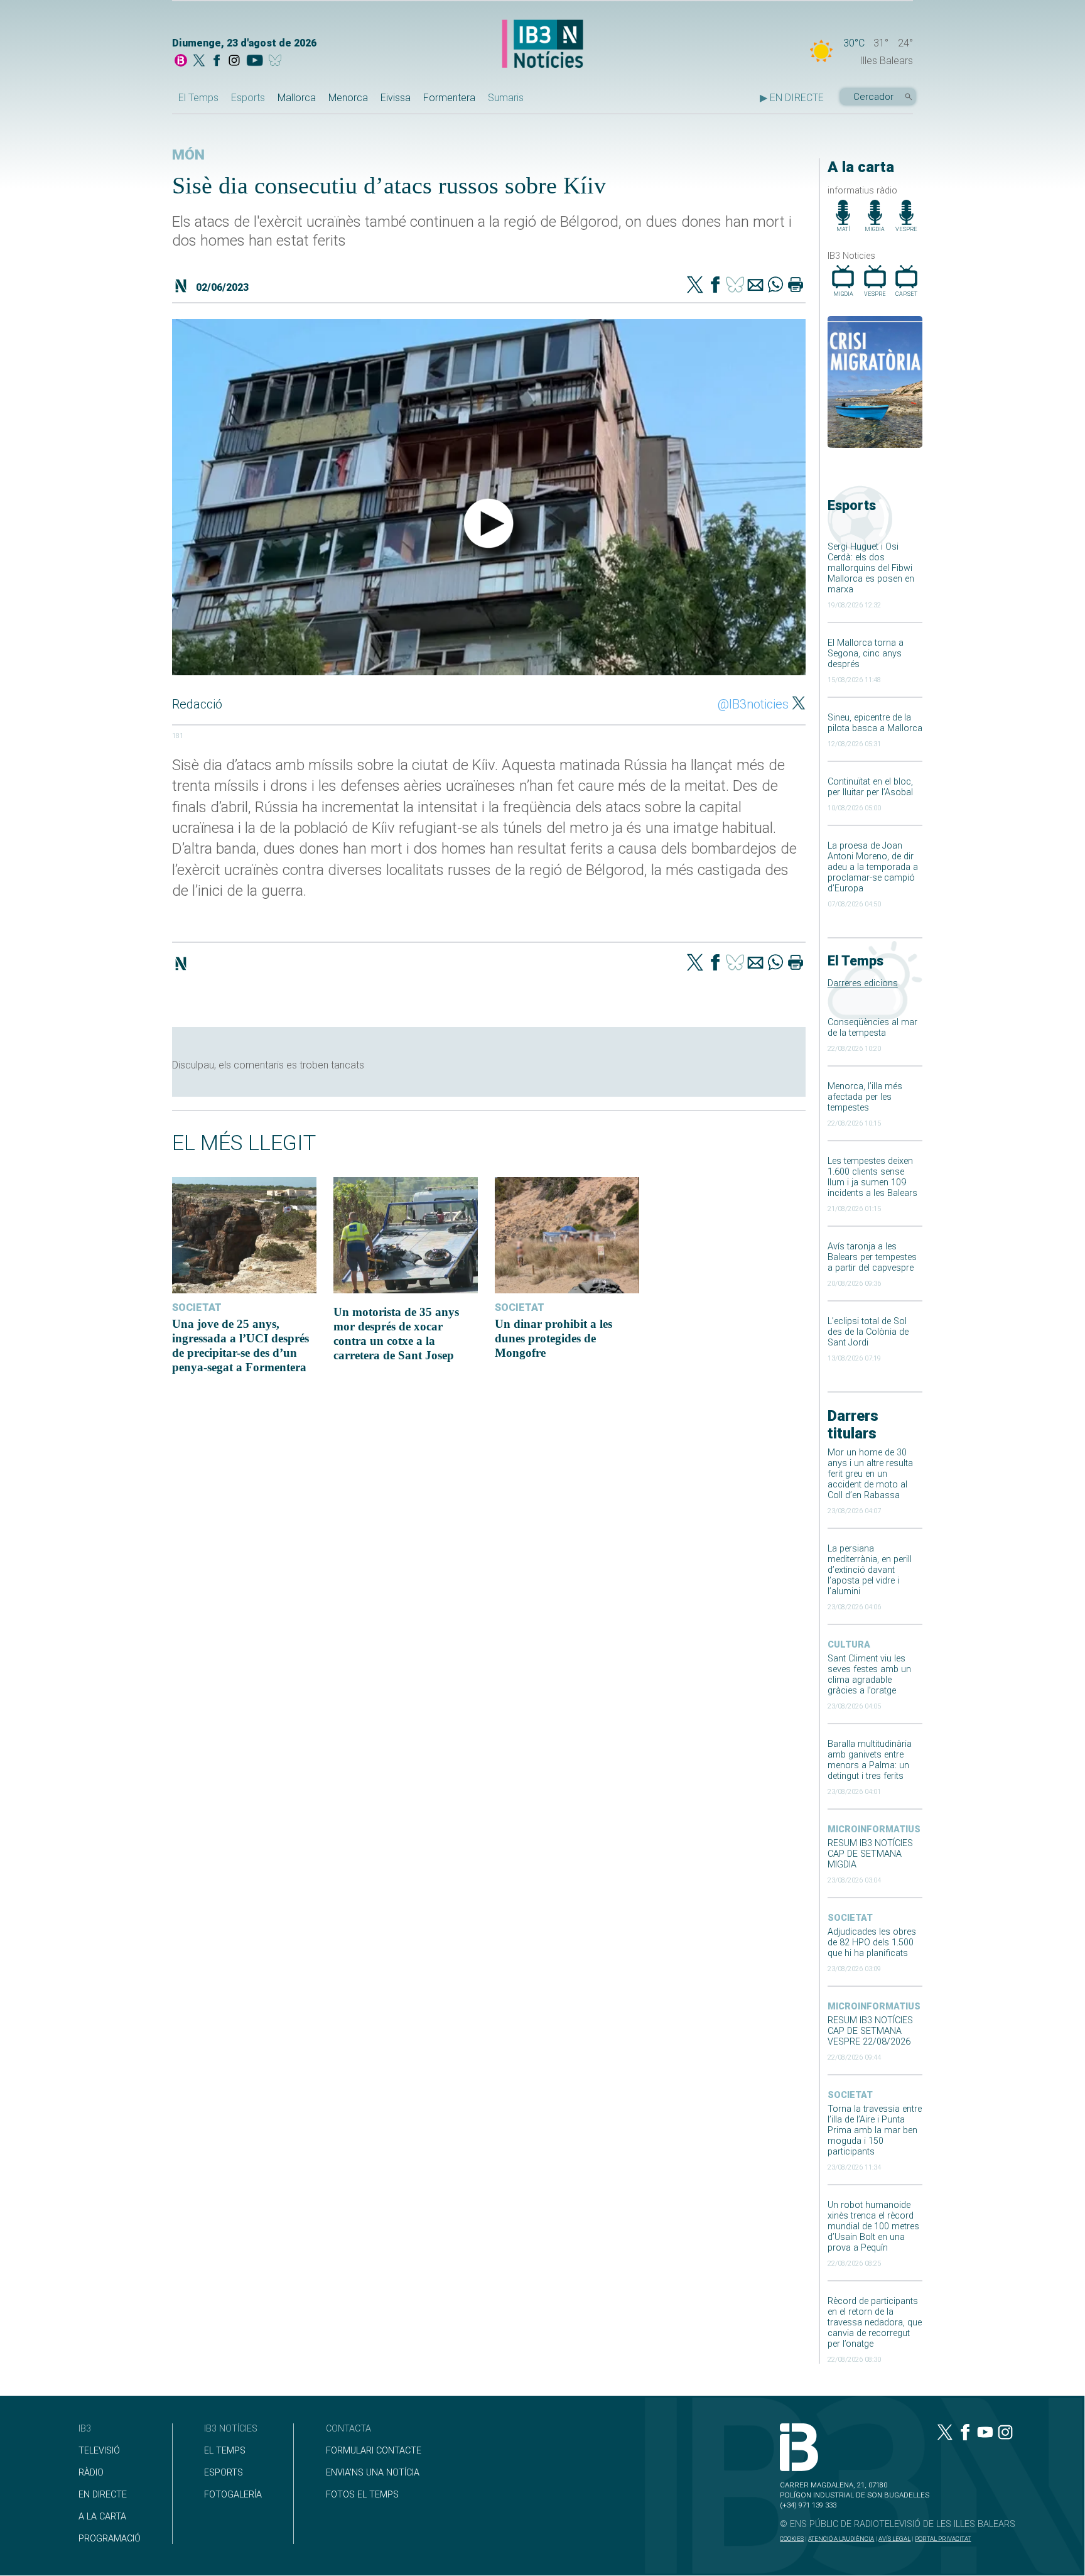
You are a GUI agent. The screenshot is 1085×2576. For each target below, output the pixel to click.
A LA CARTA (102, 2517)
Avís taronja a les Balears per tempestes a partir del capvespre (872, 1257)
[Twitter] (695, 286)
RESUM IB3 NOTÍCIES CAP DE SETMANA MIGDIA (870, 1854)
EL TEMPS (225, 2451)
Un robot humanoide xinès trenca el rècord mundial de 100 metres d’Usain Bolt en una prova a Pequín (873, 2226)
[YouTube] (255, 62)
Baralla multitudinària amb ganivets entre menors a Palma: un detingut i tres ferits (870, 1760)
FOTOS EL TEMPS (362, 2495)
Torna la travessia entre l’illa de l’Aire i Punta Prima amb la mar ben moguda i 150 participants (875, 2130)
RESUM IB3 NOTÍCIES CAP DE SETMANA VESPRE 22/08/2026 (870, 2031)
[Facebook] (217, 62)
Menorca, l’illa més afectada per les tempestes (865, 1097)
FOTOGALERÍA (233, 2495)
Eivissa (396, 98)
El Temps (198, 98)
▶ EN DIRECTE (792, 98)
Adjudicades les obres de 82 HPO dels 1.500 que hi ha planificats (872, 1943)
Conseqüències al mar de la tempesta (872, 1028)
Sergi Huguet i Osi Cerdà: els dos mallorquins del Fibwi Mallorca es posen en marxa (871, 568)
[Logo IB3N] (542, 45)
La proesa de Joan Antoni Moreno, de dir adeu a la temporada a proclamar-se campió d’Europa (873, 867)
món (188, 155)
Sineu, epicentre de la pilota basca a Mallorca (875, 723)
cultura (849, 1645)
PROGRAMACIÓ (110, 2539)
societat (850, 1918)
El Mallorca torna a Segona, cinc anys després (866, 654)
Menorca (348, 98)
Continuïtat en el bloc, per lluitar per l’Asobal (870, 787)
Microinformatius (874, 1829)
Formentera (449, 98)
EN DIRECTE (103, 2495)
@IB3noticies (753, 704)
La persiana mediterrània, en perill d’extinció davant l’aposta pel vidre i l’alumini (870, 1570)
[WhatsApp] (775, 286)
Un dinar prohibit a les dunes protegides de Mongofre (553, 1338)
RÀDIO (91, 2473)
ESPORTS (224, 2473)
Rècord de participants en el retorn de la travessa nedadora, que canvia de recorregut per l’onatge (875, 2323)
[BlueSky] (277, 62)
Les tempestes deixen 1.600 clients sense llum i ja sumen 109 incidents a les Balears (872, 1177)
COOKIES (792, 2539)
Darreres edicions (863, 983)
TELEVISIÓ (99, 2451)
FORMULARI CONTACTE (374, 2451)
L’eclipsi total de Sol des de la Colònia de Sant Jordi (868, 1332)
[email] (755, 286)
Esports (248, 98)
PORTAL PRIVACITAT (943, 2539)
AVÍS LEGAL (894, 2539)
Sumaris (506, 98)
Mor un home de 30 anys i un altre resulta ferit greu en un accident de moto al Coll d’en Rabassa (870, 1474)
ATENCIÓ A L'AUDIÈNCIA (841, 2539)
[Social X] (199, 62)
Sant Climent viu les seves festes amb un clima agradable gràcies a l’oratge (869, 1675)
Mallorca (297, 98)
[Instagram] (234, 62)
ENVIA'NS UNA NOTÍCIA (373, 2473)
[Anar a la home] (181, 62)
